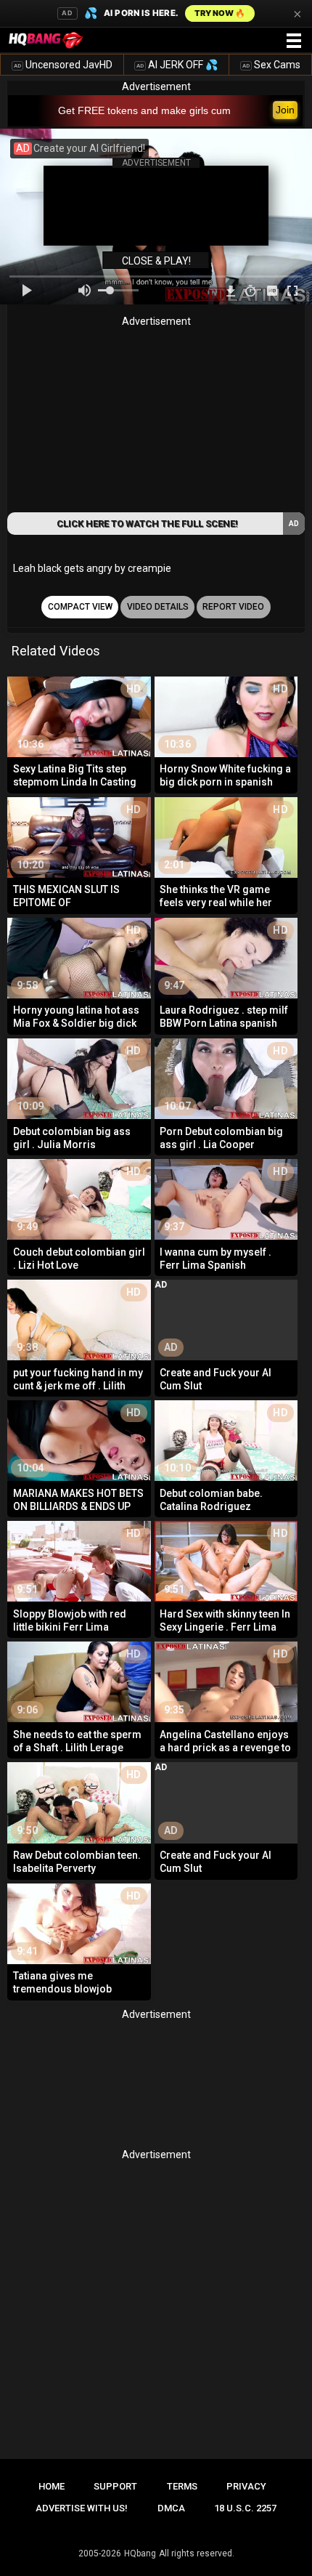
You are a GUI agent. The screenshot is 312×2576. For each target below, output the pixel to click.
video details (158, 607)
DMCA (171, 2508)
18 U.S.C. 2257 (245, 2508)
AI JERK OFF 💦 (177, 65)
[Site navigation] (294, 41)
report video (233, 607)
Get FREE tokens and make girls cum (144, 110)
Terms (182, 2486)
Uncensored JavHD (63, 65)
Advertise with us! (82, 2508)
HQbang (140, 2553)
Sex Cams (271, 65)
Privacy (246, 2486)
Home (52, 2486)
